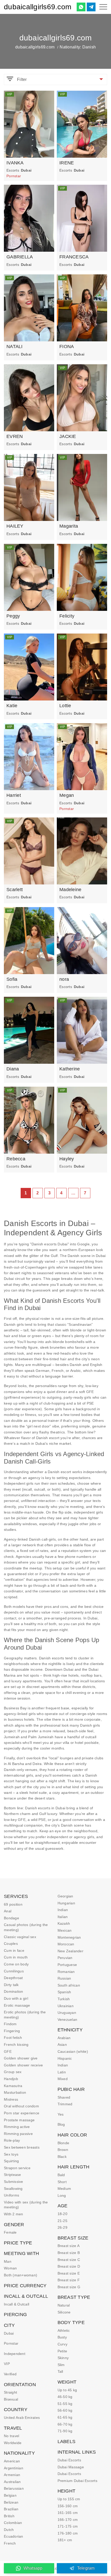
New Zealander (70, 1951)
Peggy (13, 616)
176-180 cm (68, 2533)
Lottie (65, 706)
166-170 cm (68, 2520)
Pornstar (11, 2343)
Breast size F (69, 2280)
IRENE (67, 163)
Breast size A (69, 2246)
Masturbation (15, 2092)
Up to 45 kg (67, 2390)
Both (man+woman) (21, 2275)
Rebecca (16, 1159)
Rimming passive (18, 2134)
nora (64, 979)
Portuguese (67, 1965)
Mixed (63, 2079)
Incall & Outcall (17, 2304)
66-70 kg (65, 2424)
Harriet (14, 795)
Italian (63, 1917)
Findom (10, 2024)
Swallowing (13, 2189)
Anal (8, 1911)
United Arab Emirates (22, 2418)
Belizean (11, 2502)
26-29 (62, 2227)
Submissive (14, 2182)
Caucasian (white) (73, 2051)
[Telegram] (91, 7)
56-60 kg (65, 2410)
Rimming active (17, 2127)
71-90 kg (65, 2431)
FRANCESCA (74, 257)
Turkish (64, 1999)
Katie (12, 706)
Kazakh (64, 1923)
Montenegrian (69, 1937)
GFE (8, 2051)
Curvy (62, 2344)
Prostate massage (19, 2120)
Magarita (69, 526)
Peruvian (65, 1958)
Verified (10, 2374)
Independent (15, 2354)
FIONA (67, 347)
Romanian (66, 1972)
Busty (62, 2337)
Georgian (65, 1896)
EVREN (15, 436)
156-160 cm (68, 2506)
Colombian (13, 2523)
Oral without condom (21, 2106)
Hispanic (65, 2058)
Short (62, 2182)
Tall (60, 2371)
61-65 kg (65, 2417)
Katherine (70, 1069)
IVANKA (15, 163)
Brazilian (11, 2509)
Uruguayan (67, 2013)
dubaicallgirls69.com (38, 7)
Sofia (12, 979)
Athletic (64, 2330)
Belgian (10, 2495)
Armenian (12, 2475)
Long (62, 2195)
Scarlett (15, 890)
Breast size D (69, 2266)
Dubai (9, 2333)
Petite (62, 2351)
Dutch (9, 2530)
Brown (63, 2150)
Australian (12, 2482)
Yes (61, 2114)
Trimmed (65, 2104)
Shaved (64, 2097)
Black (62, 2157)
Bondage (11, 1918)
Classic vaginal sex (20, 1937)
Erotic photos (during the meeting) (25, 2015)
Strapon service (17, 2168)
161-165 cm (68, 2513)
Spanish (64, 1992)
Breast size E (69, 2273)
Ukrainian (66, 2006)
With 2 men (14, 2214)
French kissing (16, 2045)
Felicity (67, 616)
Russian (64, 1978)
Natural (64, 2305)
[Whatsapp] (81, 7)
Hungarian (66, 1903)
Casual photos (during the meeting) (26, 1927)
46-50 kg (65, 2397)
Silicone (64, 2312)
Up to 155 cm (69, 2499)
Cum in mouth (16, 1957)
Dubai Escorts (69, 2460)
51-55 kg (65, 2404)
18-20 (62, 2214)
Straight (10, 2392)
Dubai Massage (71, 2467)
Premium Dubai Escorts (77, 2481)
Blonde (64, 2143)
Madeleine (70, 890)
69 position (13, 1904)
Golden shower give (21, 2058)
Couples (11, 1944)
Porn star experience (22, 2113)
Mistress (11, 2099)
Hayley (67, 1159)
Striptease (13, 2175)
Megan (67, 795)
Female (10, 2232)
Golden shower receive (23, 2065)
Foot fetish (13, 2038)
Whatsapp (33, 2568)
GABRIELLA (20, 257)
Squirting (11, 2161)
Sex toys (11, 2154)
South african (69, 1985)
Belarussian (14, 2488)
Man (8, 2261)
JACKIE (68, 436)
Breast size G (69, 2287)
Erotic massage (17, 2005)
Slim (61, 2365)
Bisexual (11, 2399)
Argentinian (14, 2468)
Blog (61, 2124)
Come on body (16, 1964)
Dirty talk (11, 1985)
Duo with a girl (16, 1998)
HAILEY (15, 526)
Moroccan (66, 1944)
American (12, 2461)
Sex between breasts (22, 2147)
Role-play (12, 2140)
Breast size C (69, 2260)
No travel (11, 2436)
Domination (14, 1991)
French (10, 2543)
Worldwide (13, 2443)
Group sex (13, 2072)
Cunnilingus (14, 1971)
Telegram (86, 2568)
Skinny (63, 2358)
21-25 (62, 2221)
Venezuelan (68, 2020)
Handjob (11, 2079)
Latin (62, 2072)
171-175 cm (68, 2526)
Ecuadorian (14, 2536)
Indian (63, 1910)
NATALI (15, 347)
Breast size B (69, 2253)
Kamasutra (13, 2086)
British (9, 2516)
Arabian (64, 2038)
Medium (64, 2189)
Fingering (12, 2031)
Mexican (65, 1930)
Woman (10, 2268)
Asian (62, 2045)
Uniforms (11, 2195)
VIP (7, 2364)
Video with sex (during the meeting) (26, 2205)
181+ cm (65, 2540)
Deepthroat (13, 1978)
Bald (61, 2175)
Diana (13, 1069)
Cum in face (14, 1950)
